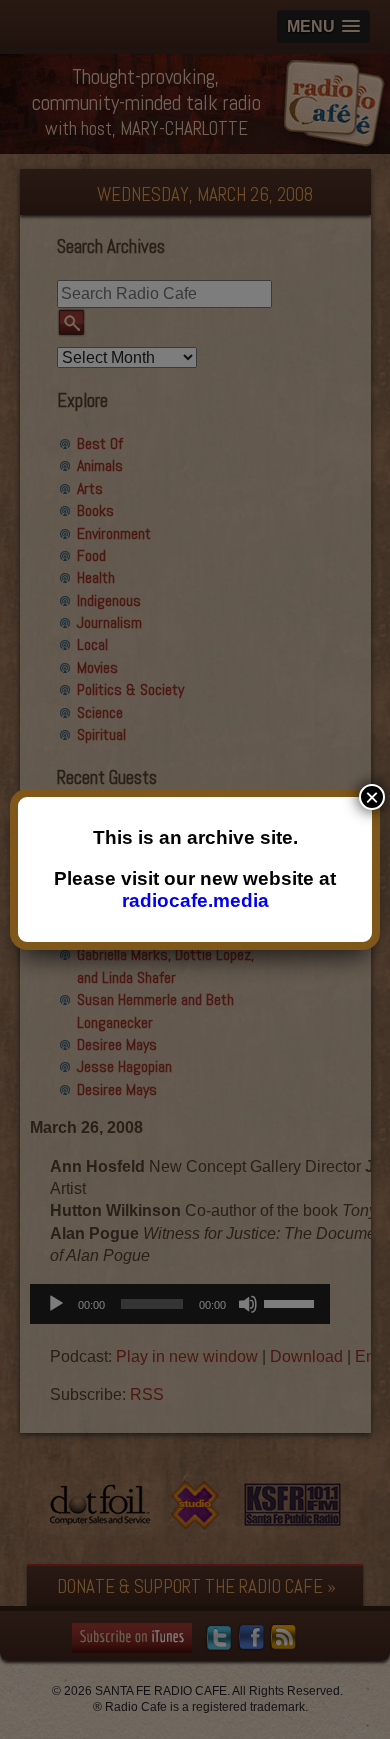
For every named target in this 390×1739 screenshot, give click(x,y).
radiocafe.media (195, 900)
